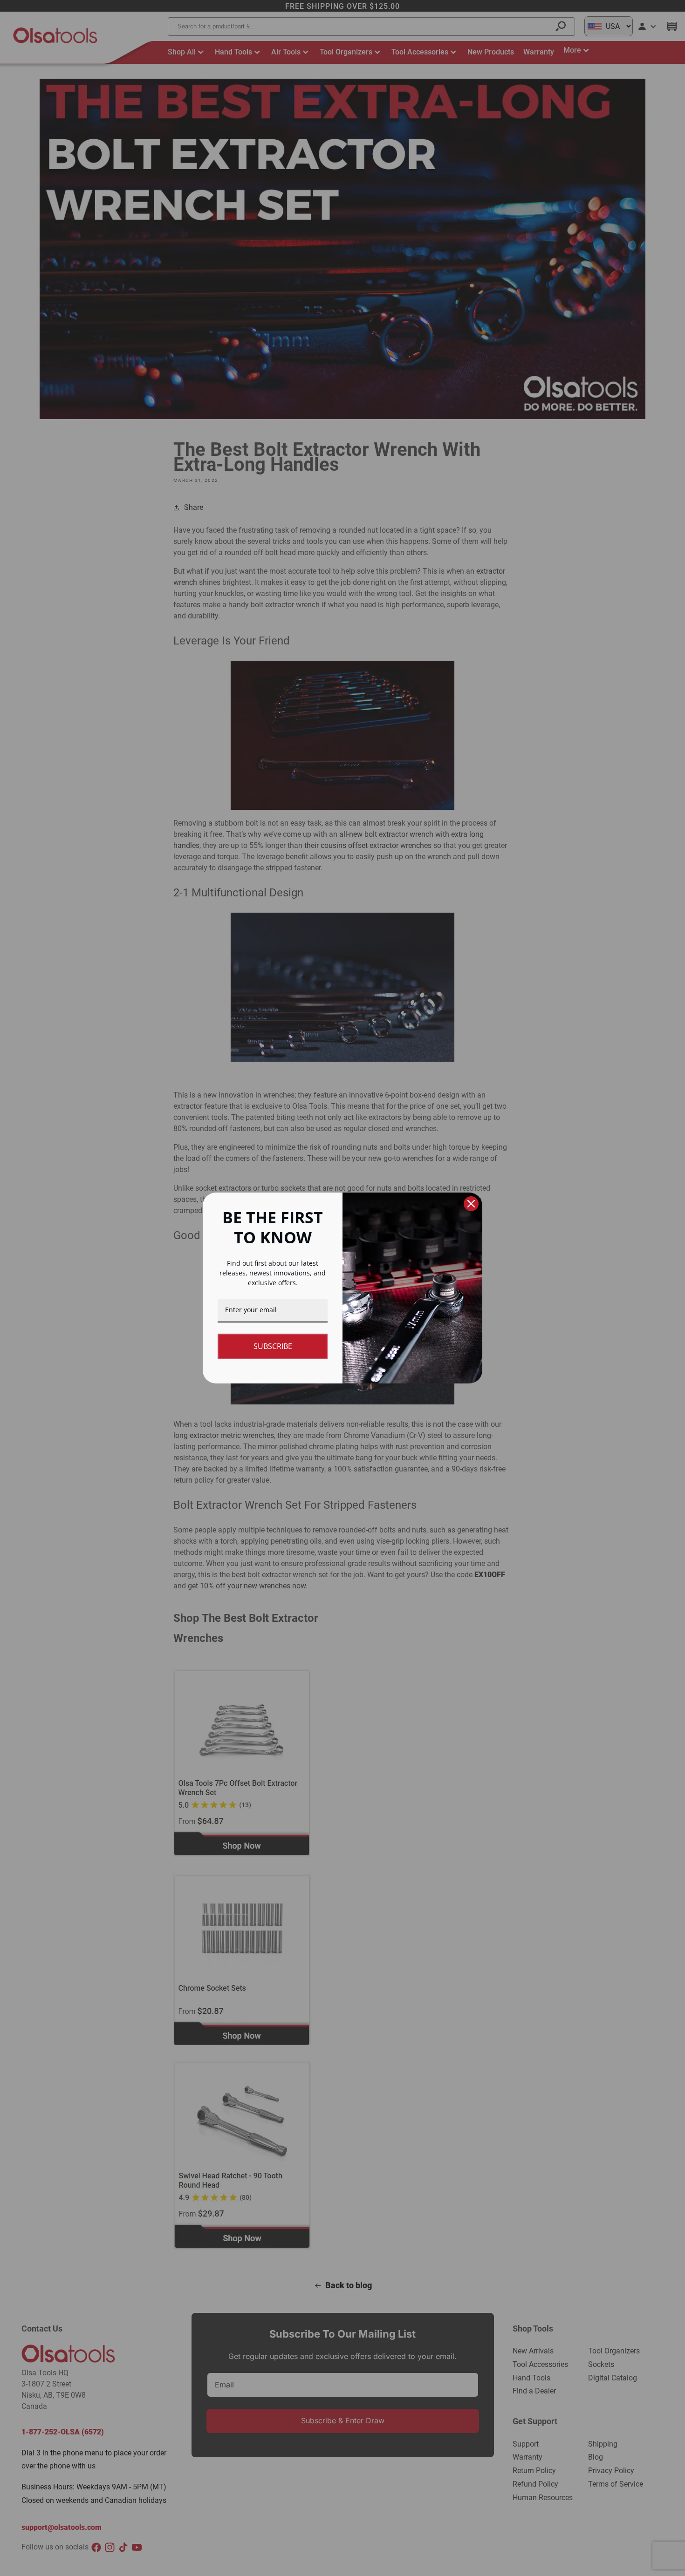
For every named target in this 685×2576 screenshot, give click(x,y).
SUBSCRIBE (273, 1346)
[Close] (471, 1204)
